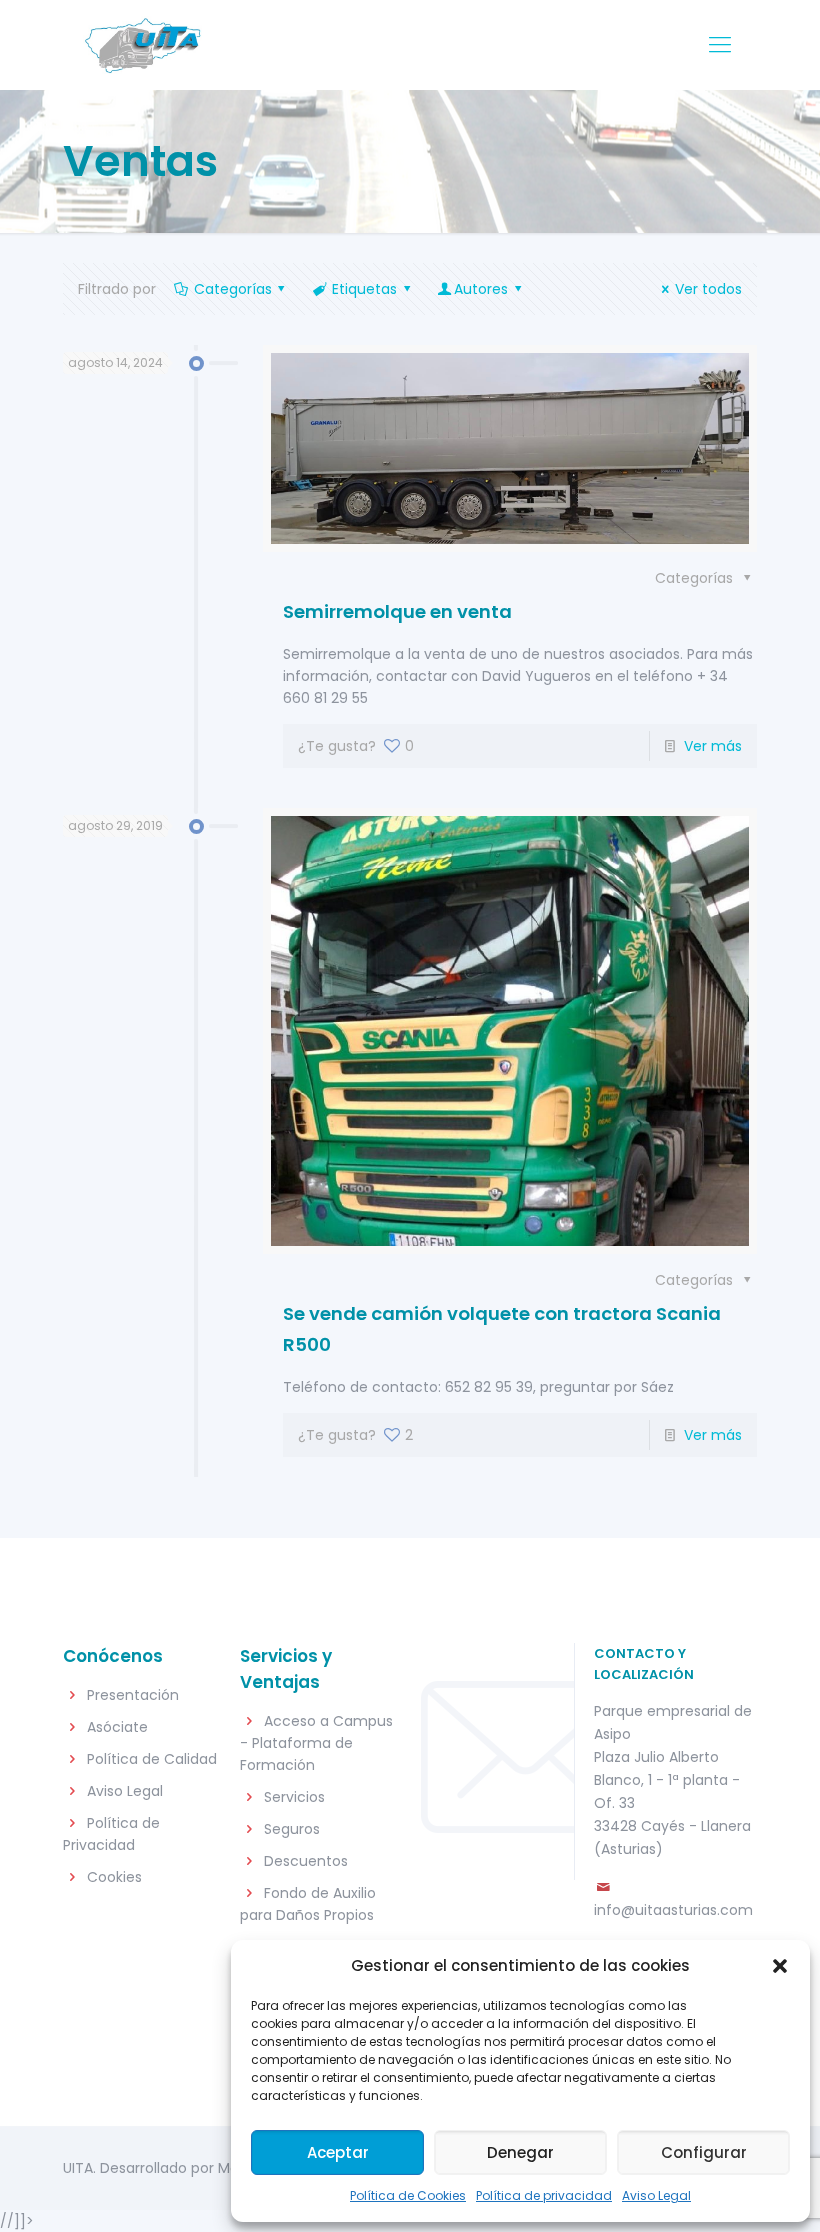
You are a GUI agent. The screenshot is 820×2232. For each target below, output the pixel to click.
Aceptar (338, 2152)
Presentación (133, 1695)
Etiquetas (364, 289)
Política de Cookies (408, 2195)
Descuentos (306, 1861)
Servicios (294, 1797)
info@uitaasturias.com (673, 1910)
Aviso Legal (656, 2195)
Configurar (704, 2152)
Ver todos (708, 289)
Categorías (233, 289)
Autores (481, 289)
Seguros (292, 1829)
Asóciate (117, 1727)
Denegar (520, 2152)
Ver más (713, 746)
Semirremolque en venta (397, 611)
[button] (780, 1966)
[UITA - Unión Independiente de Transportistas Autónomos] (142, 45)
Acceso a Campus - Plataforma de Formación (316, 1743)
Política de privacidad (544, 2195)
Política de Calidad (152, 1759)
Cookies (114, 1877)
